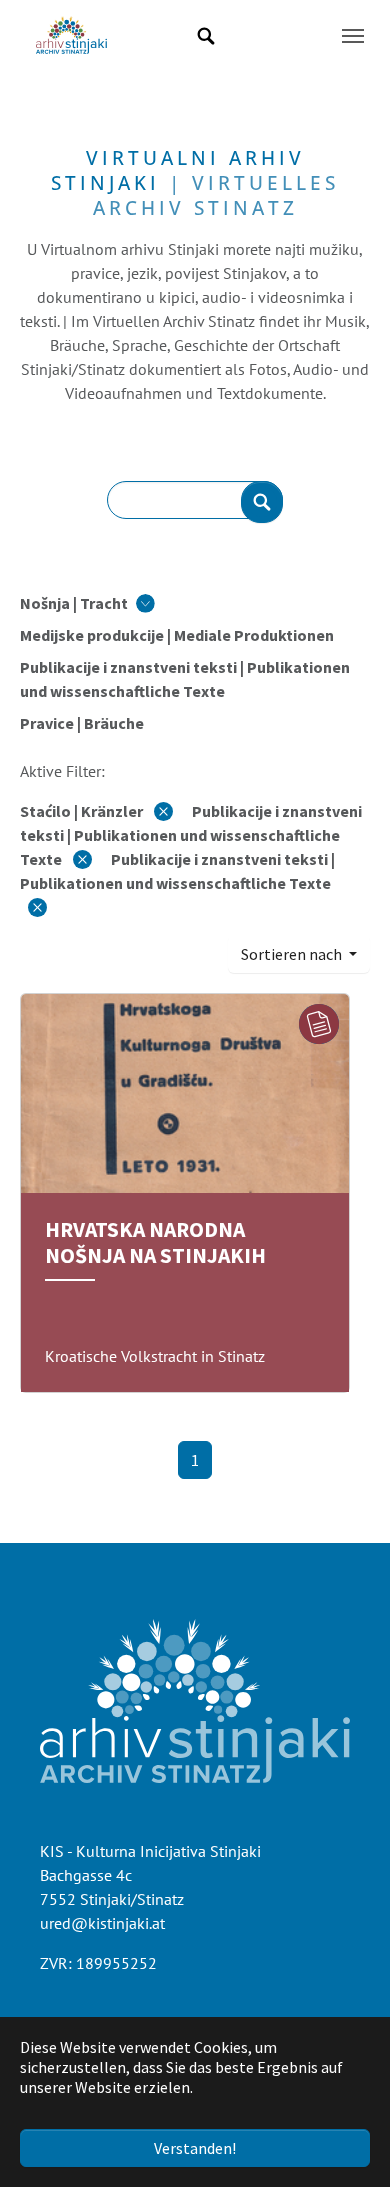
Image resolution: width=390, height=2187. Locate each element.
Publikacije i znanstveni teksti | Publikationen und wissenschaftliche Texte (191, 835)
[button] (87, 603)
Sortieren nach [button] (293, 954)
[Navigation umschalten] (353, 36)
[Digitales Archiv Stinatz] (71, 36)
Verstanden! (195, 2148)
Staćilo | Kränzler (83, 811)
